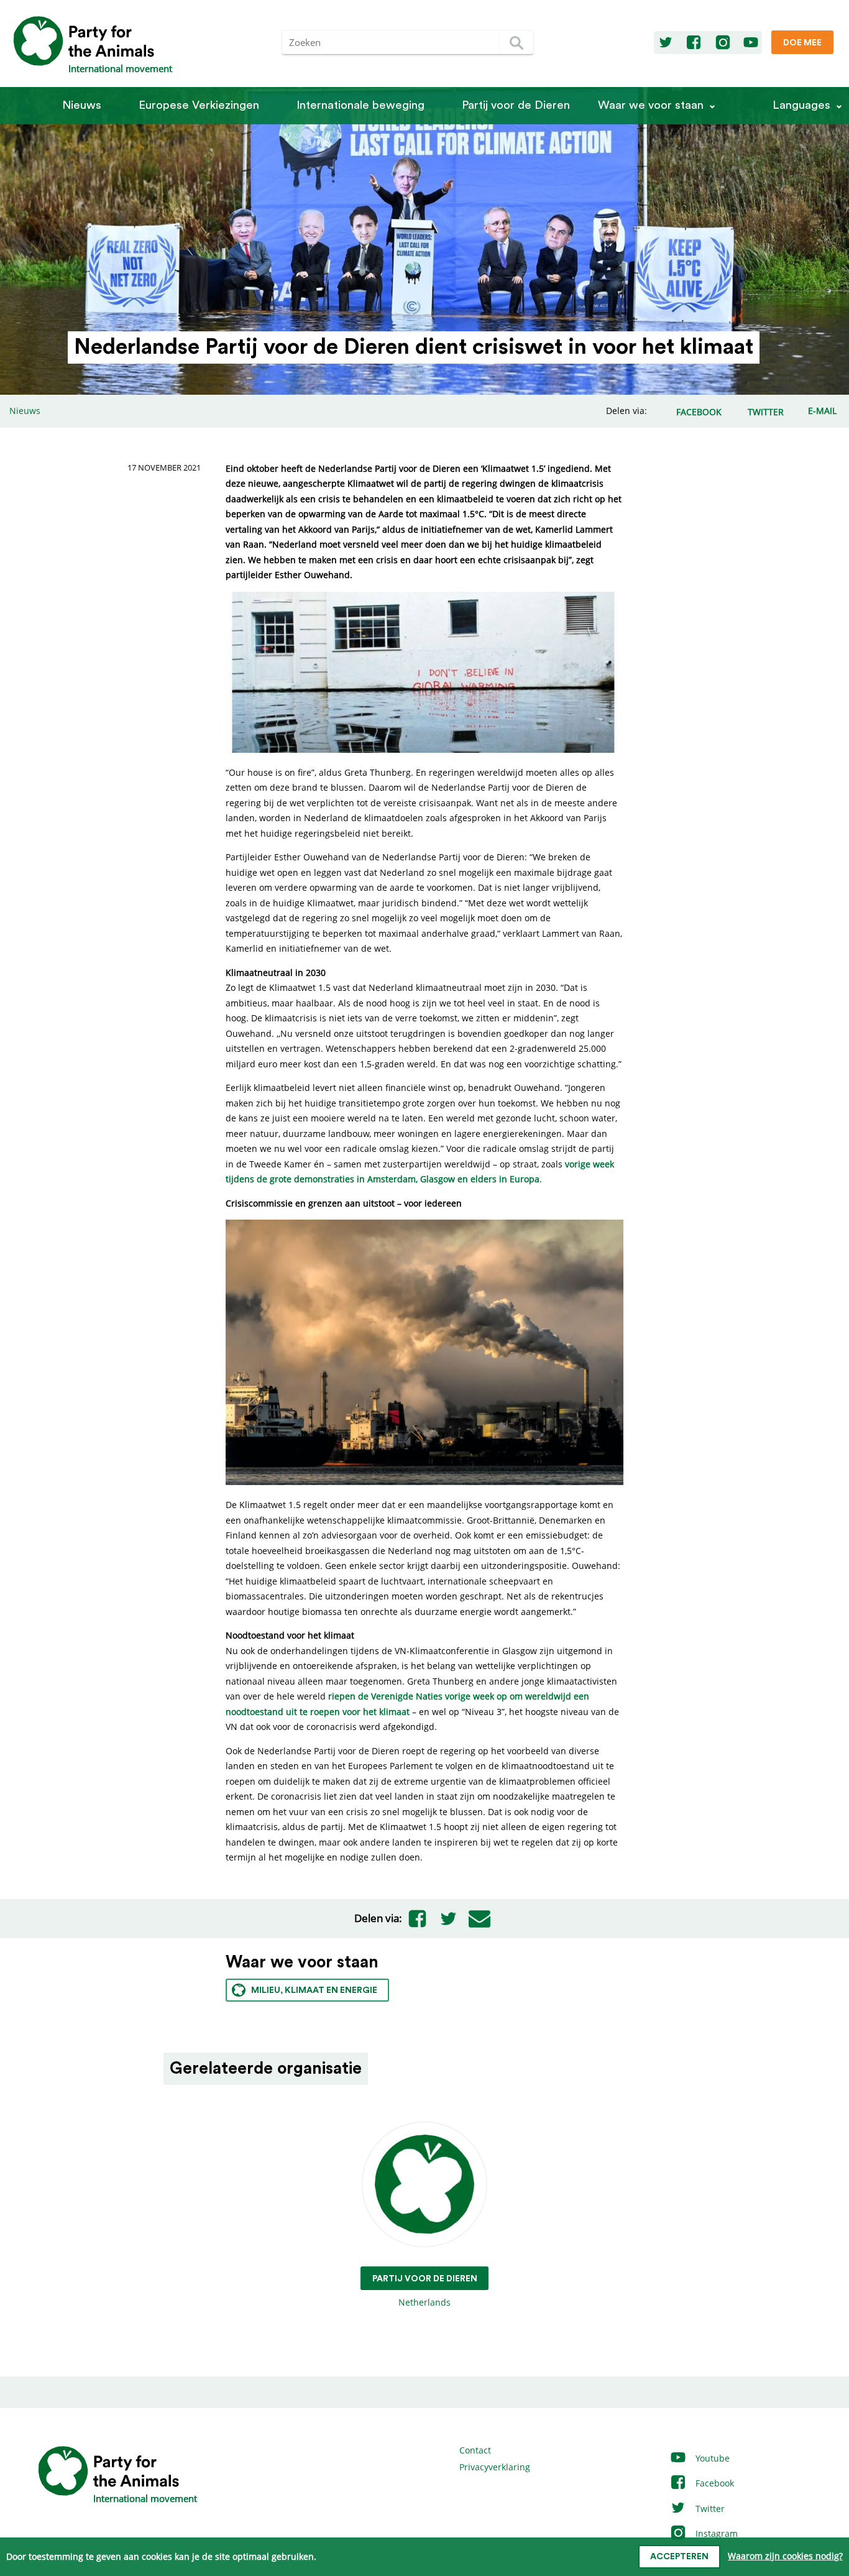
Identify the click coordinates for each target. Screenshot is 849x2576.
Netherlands (425, 2291)
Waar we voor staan (651, 105)
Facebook (714, 2483)
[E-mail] (480, 1918)
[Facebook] (694, 43)
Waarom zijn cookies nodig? (785, 2556)
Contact (475, 2450)
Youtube (711, 2458)
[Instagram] (723, 43)
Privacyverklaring (495, 2467)
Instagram (715, 2533)
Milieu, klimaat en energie (314, 1990)
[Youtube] (751, 43)
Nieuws (82, 105)
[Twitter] (666, 43)
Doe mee (802, 43)
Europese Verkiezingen (199, 105)
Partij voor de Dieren (516, 105)
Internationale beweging (360, 105)
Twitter (709, 2509)
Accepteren (679, 2557)
